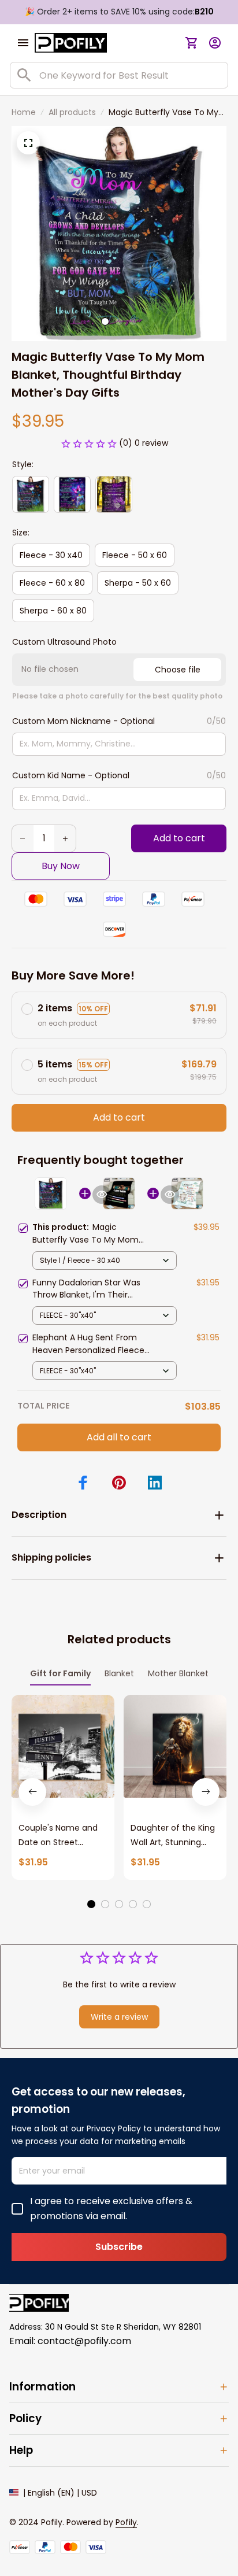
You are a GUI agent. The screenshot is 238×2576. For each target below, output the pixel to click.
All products (72, 112)
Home (24, 112)
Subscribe (119, 2247)
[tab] (105, 321)
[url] (126, 2523)
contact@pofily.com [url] (84, 2341)
